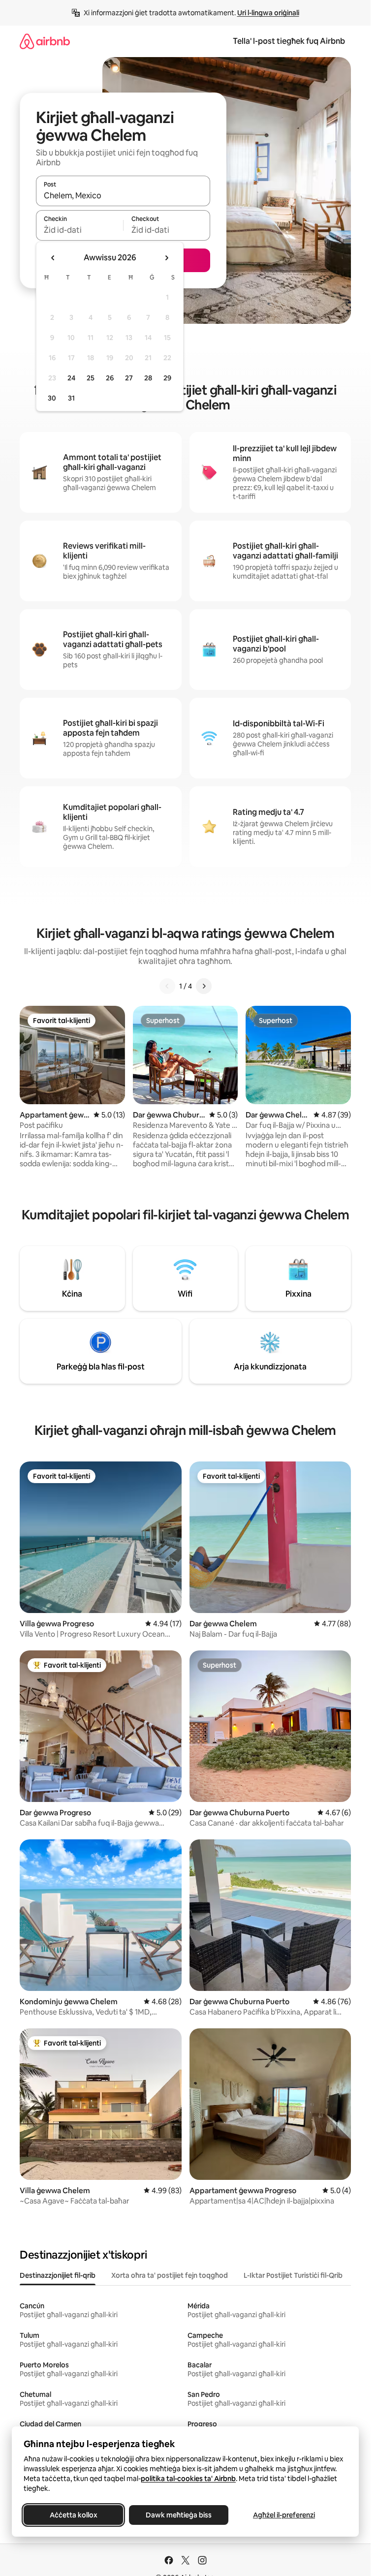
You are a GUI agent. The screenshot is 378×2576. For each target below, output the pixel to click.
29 (167, 378)
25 (91, 378)
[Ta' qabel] (167, 986)
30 (52, 398)
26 (110, 378)
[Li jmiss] (204, 986)
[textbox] (79, 230)
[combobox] (123, 195)
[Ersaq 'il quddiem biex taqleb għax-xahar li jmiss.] (166, 258)
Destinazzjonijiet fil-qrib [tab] (58, 2275)
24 (71, 378)
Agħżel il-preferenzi (284, 2515)
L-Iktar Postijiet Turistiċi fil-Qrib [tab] (293, 2275)
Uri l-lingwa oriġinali (268, 13)
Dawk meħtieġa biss (179, 2515)
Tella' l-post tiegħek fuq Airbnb (289, 41)
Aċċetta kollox (74, 2515)
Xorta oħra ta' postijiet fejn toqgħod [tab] (170, 2275)
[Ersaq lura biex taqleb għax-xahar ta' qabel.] (53, 258)
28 (148, 378)
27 (129, 378)
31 (71, 398)
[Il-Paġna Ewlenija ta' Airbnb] (45, 41)
